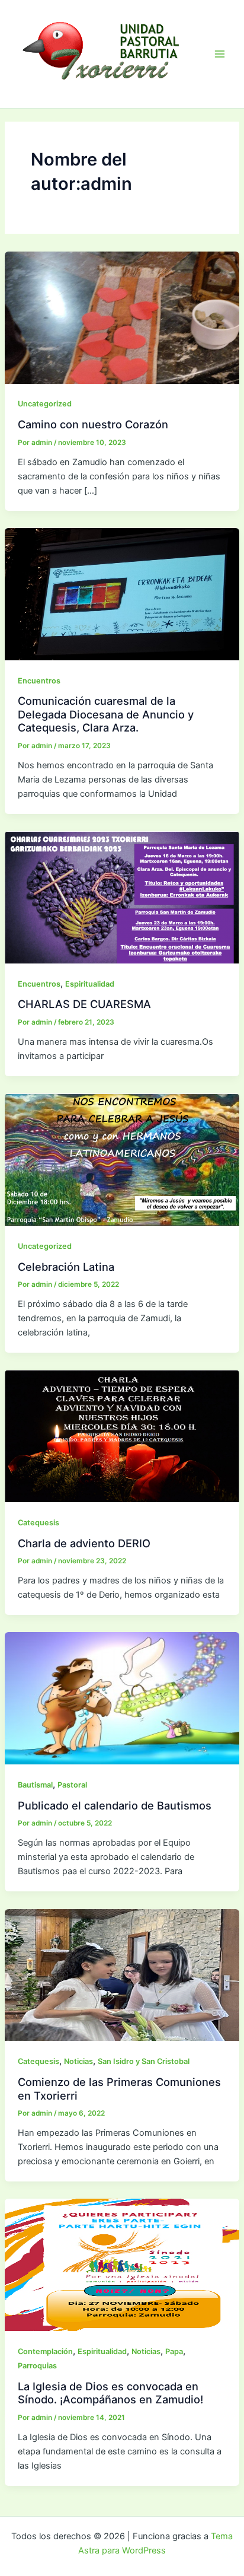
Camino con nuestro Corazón (93, 424)
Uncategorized (45, 404)
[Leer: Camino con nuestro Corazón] (122, 317)
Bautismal (35, 1785)
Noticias (78, 2061)
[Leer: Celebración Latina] (122, 1159)
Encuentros (39, 681)
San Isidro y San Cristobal (144, 2061)
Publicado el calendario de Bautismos (115, 1805)
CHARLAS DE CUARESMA (84, 1004)
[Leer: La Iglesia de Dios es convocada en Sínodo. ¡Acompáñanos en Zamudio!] (122, 2265)
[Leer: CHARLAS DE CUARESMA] (122, 896)
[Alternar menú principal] (220, 54)
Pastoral (72, 1785)
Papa (174, 2351)
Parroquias (37, 2366)
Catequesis (38, 1523)
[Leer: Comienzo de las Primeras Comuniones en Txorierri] (122, 1974)
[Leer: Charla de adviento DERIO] (122, 1436)
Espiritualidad (90, 984)
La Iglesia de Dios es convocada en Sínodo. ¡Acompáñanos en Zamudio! (110, 2393)
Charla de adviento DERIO (84, 1543)
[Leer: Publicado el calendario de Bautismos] (122, 1698)
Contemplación (45, 2351)
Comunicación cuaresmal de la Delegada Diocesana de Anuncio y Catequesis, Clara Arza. (106, 714)
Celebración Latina (66, 1267)
